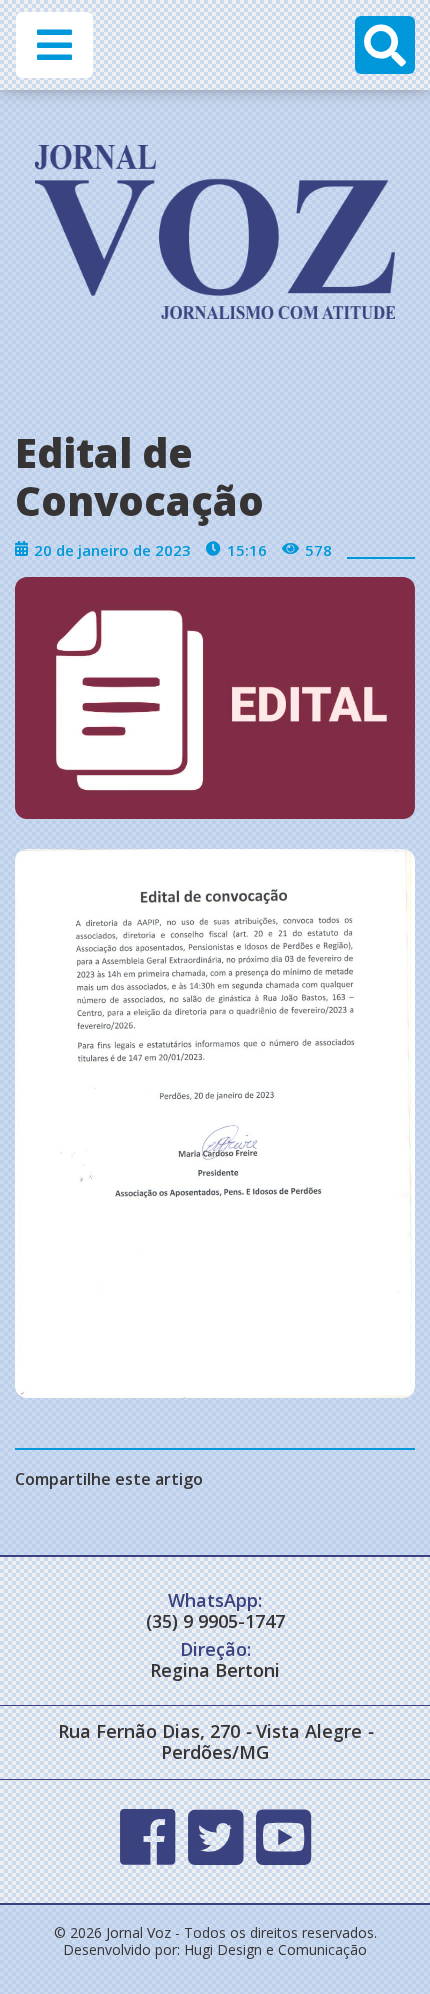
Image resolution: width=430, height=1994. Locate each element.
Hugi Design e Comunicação (275, 1949)
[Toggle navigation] (54, 45)
